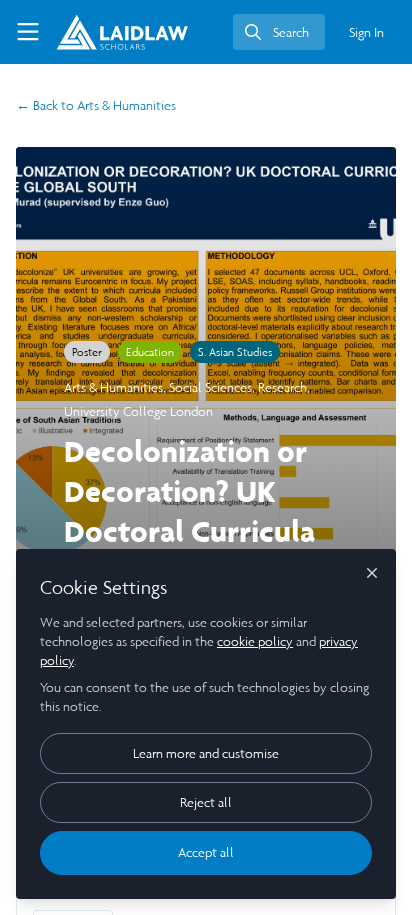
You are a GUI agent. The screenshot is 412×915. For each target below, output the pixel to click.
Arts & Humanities (96, 105)
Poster (87, 352)
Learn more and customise (206, 753)
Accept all (206, 852)
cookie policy (255, 641)
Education (150, 352)
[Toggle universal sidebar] (28, 32)
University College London (138, 411)
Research (282, 387)
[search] (279, 32)
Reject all (206, 802)
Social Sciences (210, 387)
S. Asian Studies (235, 352)
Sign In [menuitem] (366, 32)
